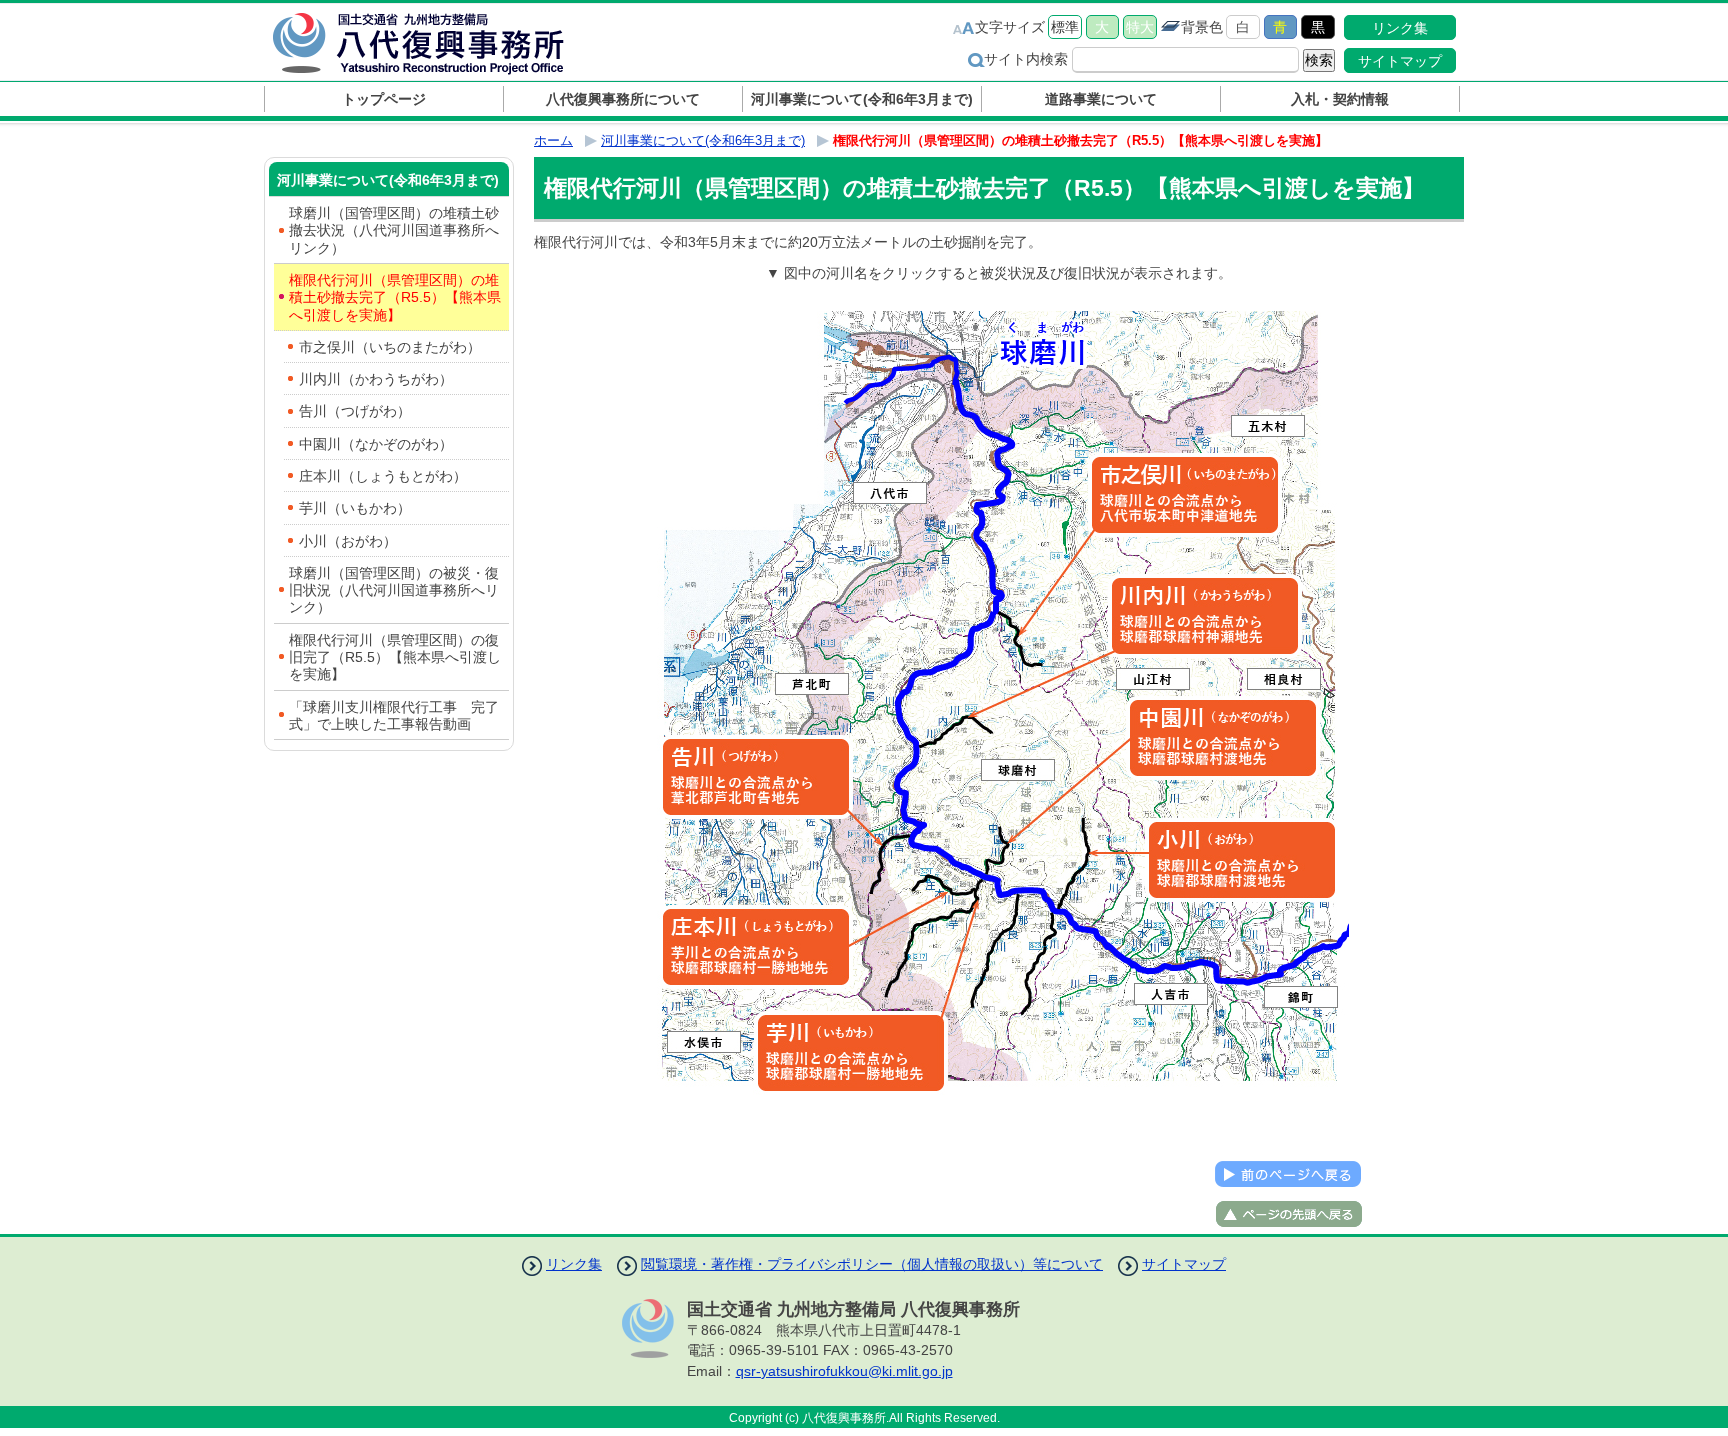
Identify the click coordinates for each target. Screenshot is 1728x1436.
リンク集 (1400, 28)
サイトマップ (1400, 61)
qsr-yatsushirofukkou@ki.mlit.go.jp (844, 1371)
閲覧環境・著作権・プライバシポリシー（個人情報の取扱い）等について (872, 1264)
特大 (1140, 27)
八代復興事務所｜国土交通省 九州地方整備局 (439, 43)
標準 (1065, 27)
